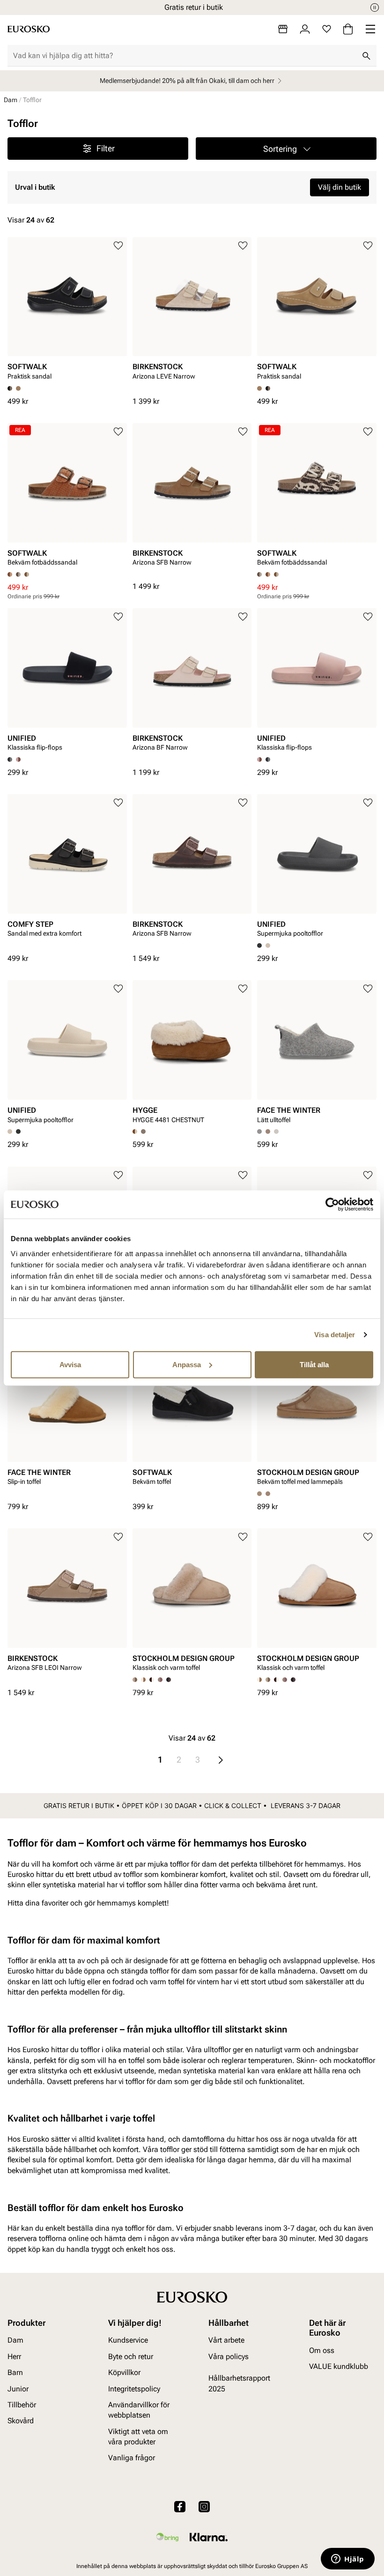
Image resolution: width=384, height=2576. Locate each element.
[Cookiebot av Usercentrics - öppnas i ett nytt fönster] (332, 1205)
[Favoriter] (327, 29)
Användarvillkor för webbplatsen (139, 2410)
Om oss (322, 2350)
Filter (106, 148)
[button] (286, 149)
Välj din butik (340, 187)
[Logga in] (305, 29)
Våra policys (229, 2356)
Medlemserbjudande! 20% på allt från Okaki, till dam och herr (187, 81)
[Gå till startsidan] (29, 29)
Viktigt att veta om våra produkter (138, 2436)
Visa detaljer (335, 1335)
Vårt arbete (226, 2340)
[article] (67, 312)
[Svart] (268, 388)
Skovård (21, 2421)
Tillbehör (22, 2405)
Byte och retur (131, 2356)
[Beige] (268, 946)
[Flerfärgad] (18, 574)
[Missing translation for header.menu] (370, 29)
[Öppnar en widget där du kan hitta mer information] (348, 2560)
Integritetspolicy (134, 2388)
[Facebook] (180, 2506)
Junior (18, 2388)
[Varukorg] (348, 29)
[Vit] (276, 1132)
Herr (14, 2356)
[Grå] (27, 574)
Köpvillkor (124, 2372)
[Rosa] (18, 759)
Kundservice (128, 2340)
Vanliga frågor (132, 2458)
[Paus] (375, 7)
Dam (11, 100)
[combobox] (185, 56)
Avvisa (70, 1364)
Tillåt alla (314, 1364)
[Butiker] (283, 29)
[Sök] (366, 56)
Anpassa (187, 1364)
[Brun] (18, 388)
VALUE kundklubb (339, 2366)
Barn (15, 2372)
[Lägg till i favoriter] (118, 246)
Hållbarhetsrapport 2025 (239, 2383)
